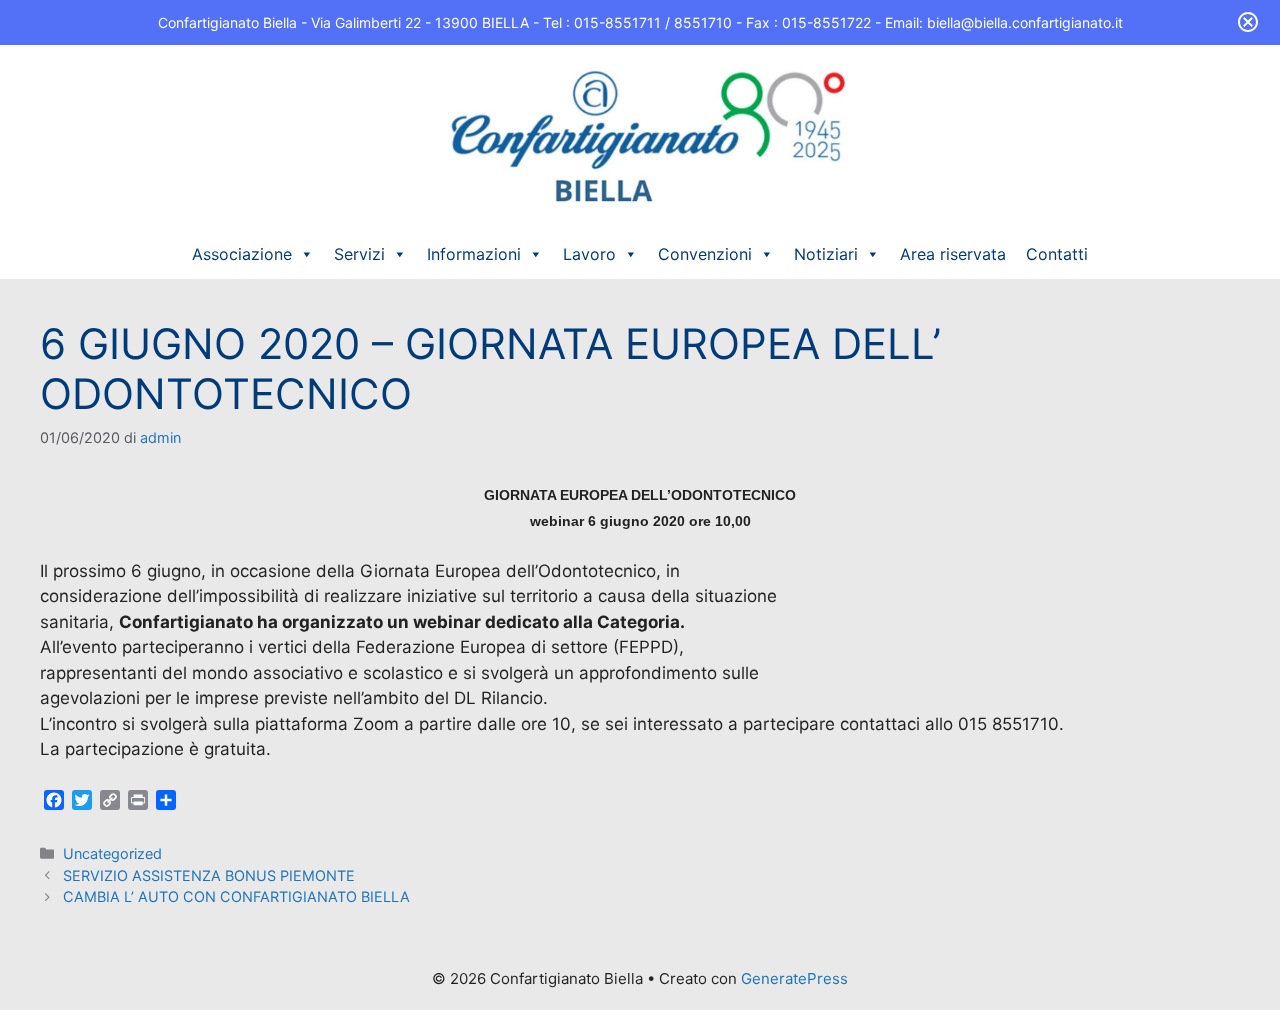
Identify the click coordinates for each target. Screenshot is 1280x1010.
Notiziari (826, 254)
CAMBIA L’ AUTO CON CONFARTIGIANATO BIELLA (236, 896)
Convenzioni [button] (705, 254)
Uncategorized (112, 853)
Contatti (1057, 254)
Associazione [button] (242, 254)
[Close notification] (1248, 22)
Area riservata (953, 254)
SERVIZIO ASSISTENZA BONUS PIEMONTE (209, 875)
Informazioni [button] (474, 254)
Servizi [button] (359, 254)
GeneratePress (794, 978)
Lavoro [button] (589, 254)
